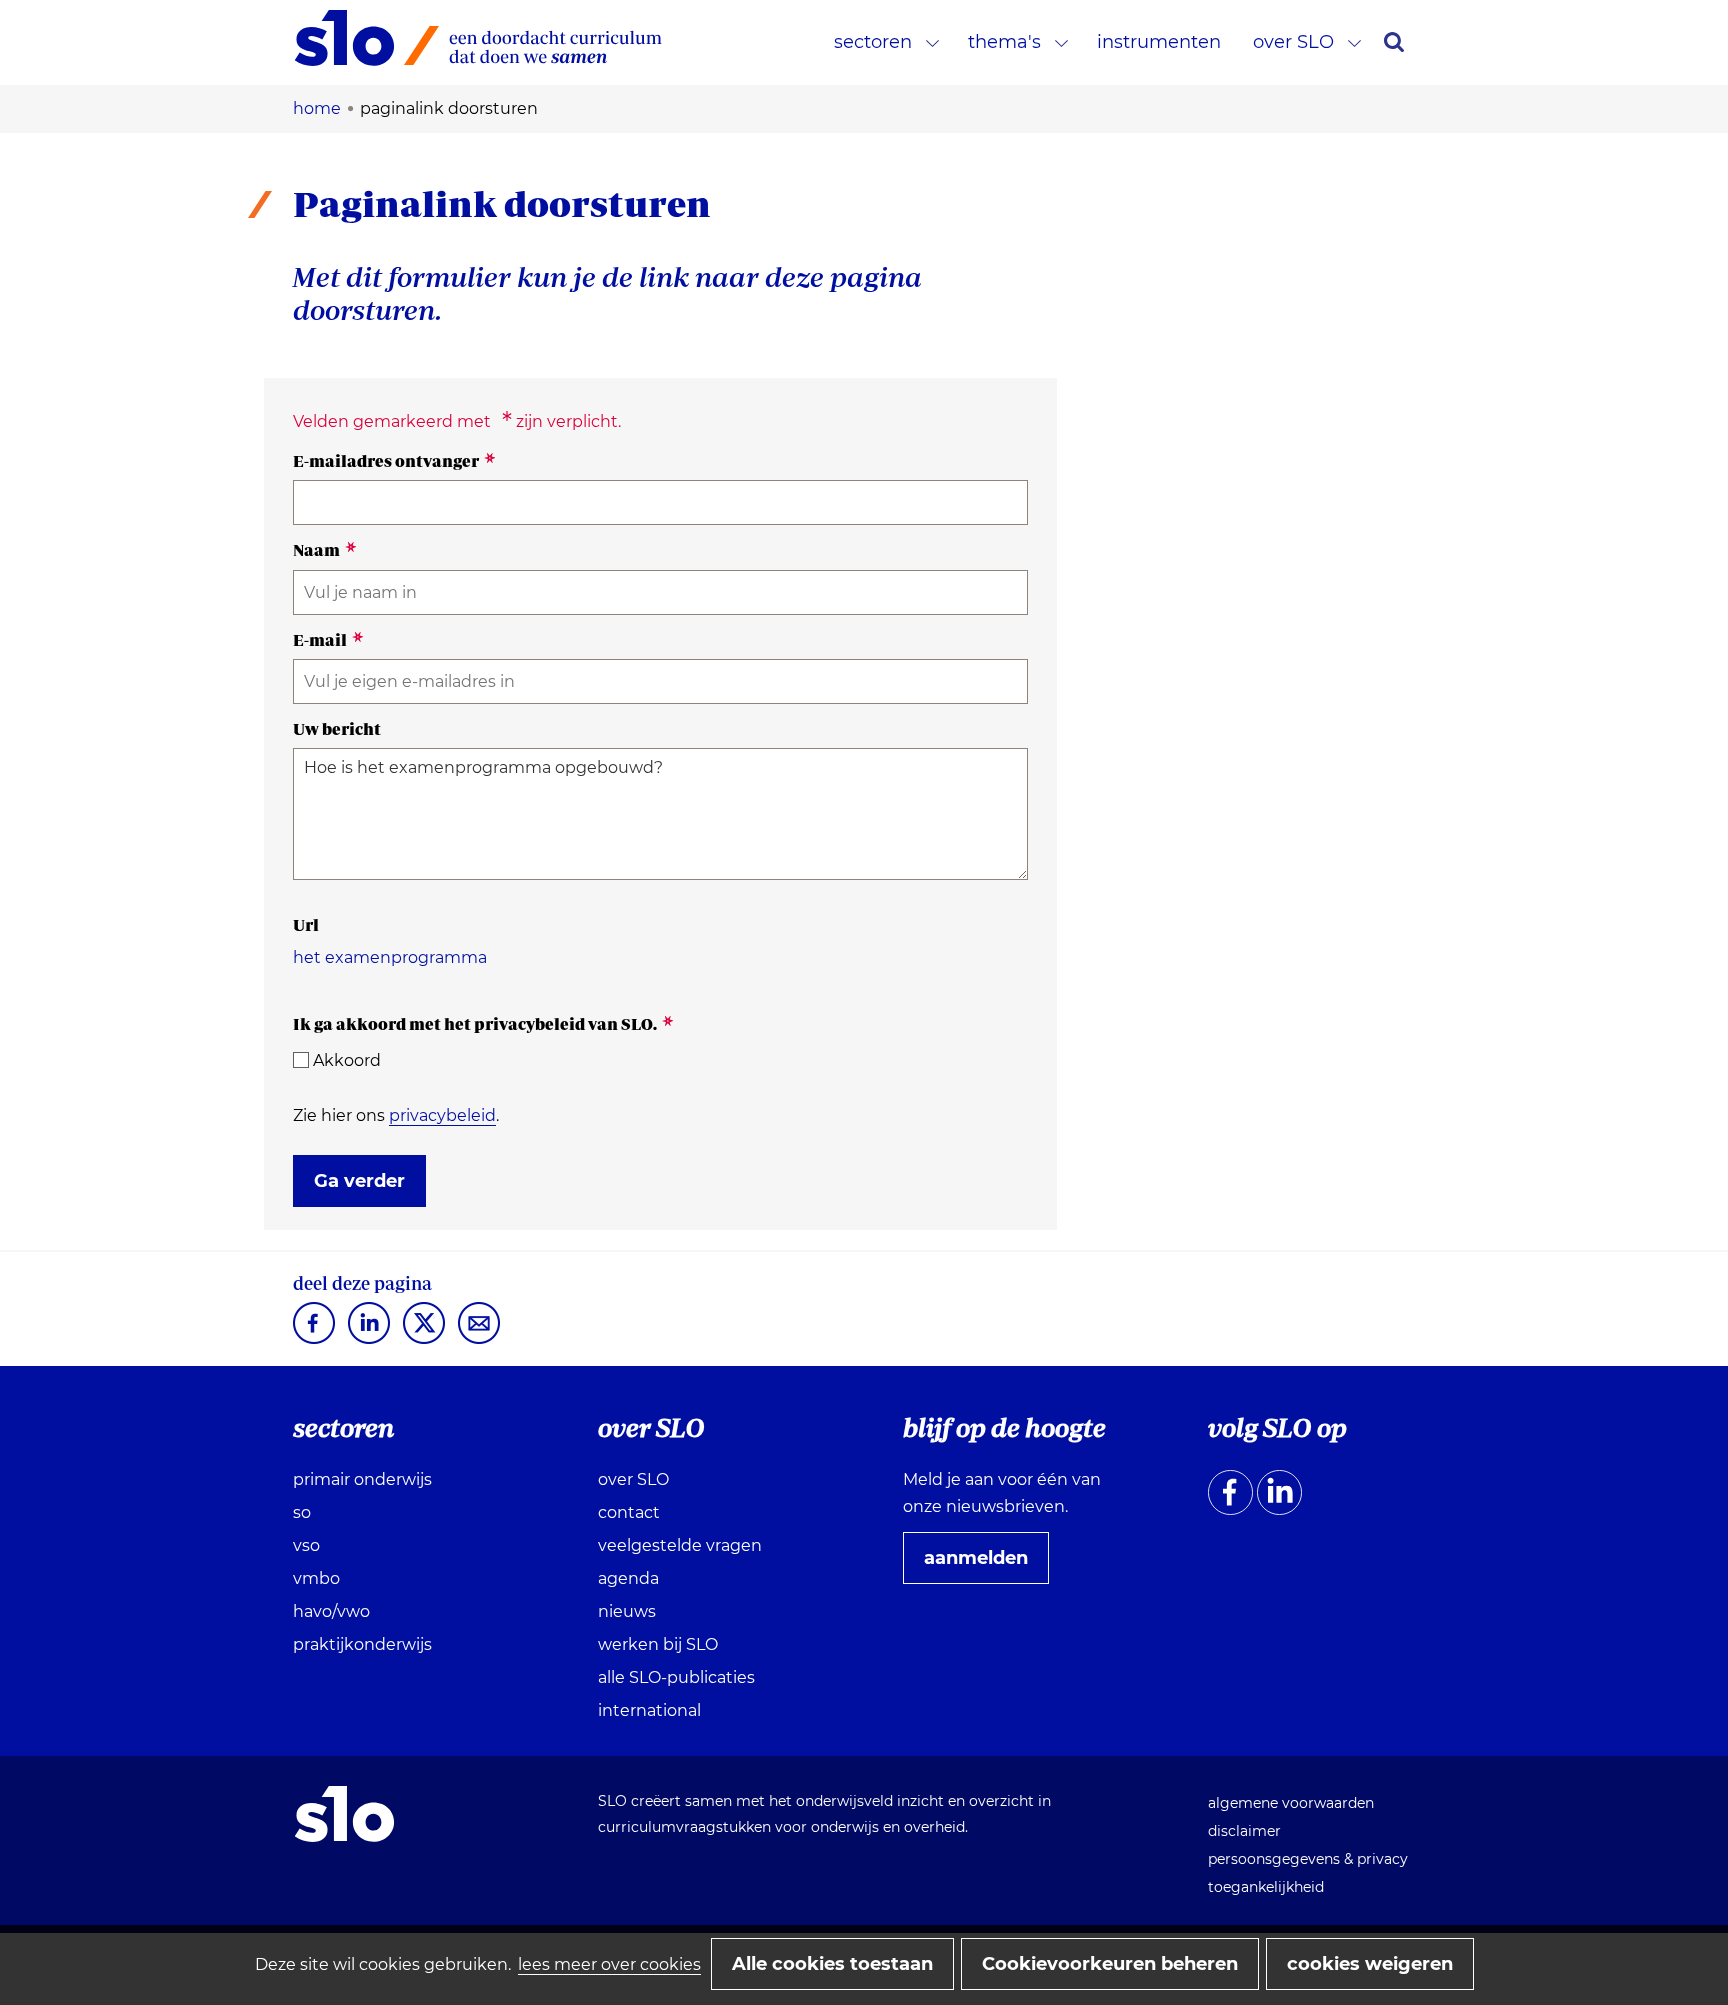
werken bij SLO (658, 1644)
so (302, 1512)
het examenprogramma (390, 957)
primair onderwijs (362, 1479)
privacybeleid (442, 1115)
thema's (1004, 42)
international (649, 1710)
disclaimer (1244, 1831)
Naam (325, 550)
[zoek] (1394, 42)
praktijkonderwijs (362, 1644)
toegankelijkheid (1266, 1887)
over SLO (1293, 42)
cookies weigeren (1370, 1964)
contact (629, 1512)
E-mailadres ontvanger (394, 461)
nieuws (627, 1611)
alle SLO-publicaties (676, 1677)
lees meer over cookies (609, 1964)
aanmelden (984, 1565)
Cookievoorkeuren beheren (1110, 1964)
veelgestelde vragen (680, 1545)
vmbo (316, 1578)
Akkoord (347, 1060)
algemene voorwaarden (1291, 1803)
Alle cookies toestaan (832, 1964)
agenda (628, 1578)
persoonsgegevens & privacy (1308, 1859)
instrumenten (1159, 42)
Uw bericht (337, 729)
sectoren (873, 42)
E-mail (328, 640)
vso (306, 1545)
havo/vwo (331, 1611)
